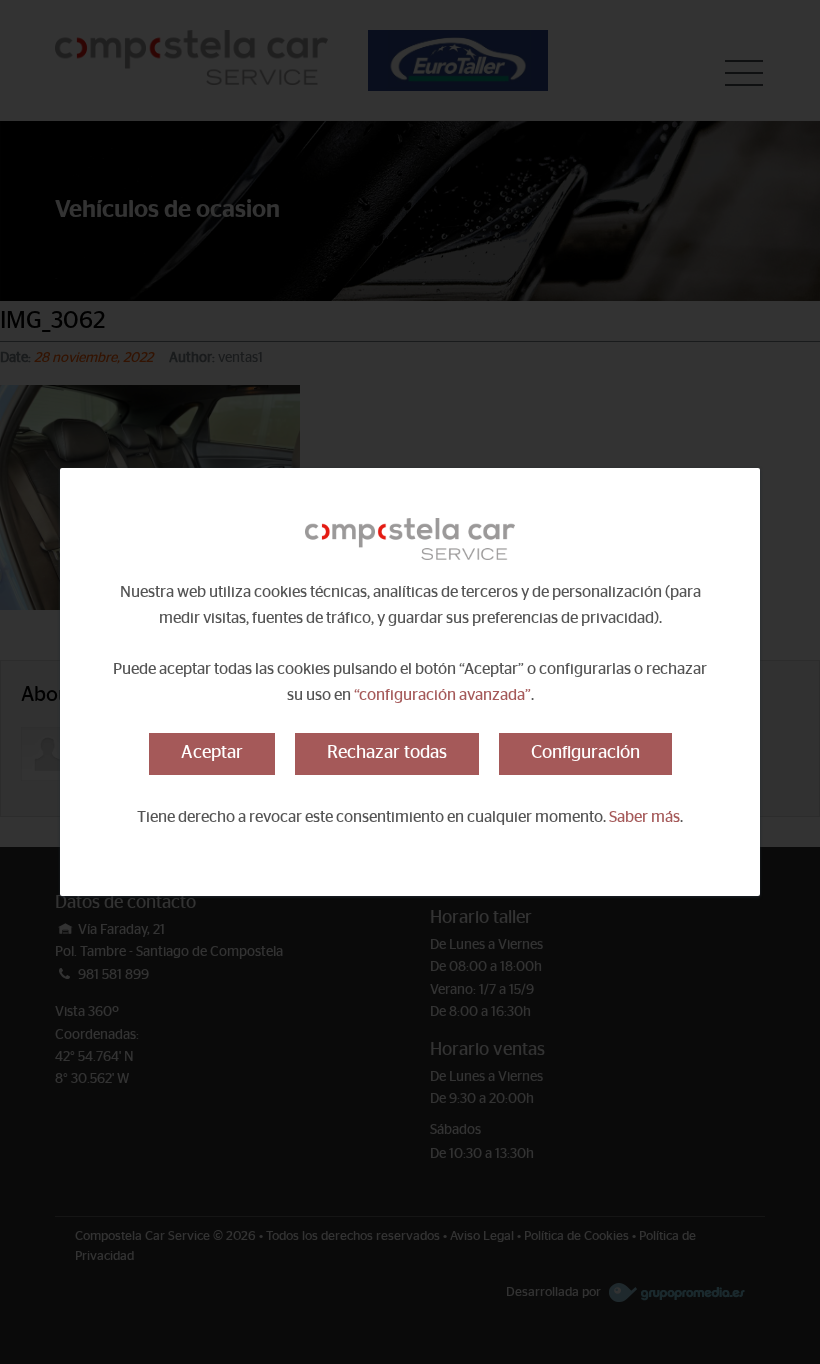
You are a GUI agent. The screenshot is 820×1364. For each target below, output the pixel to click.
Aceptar (212, 753)
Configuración (585, 753)
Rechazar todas (387, 753)
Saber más (644, 817)
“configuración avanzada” (442, 695)
